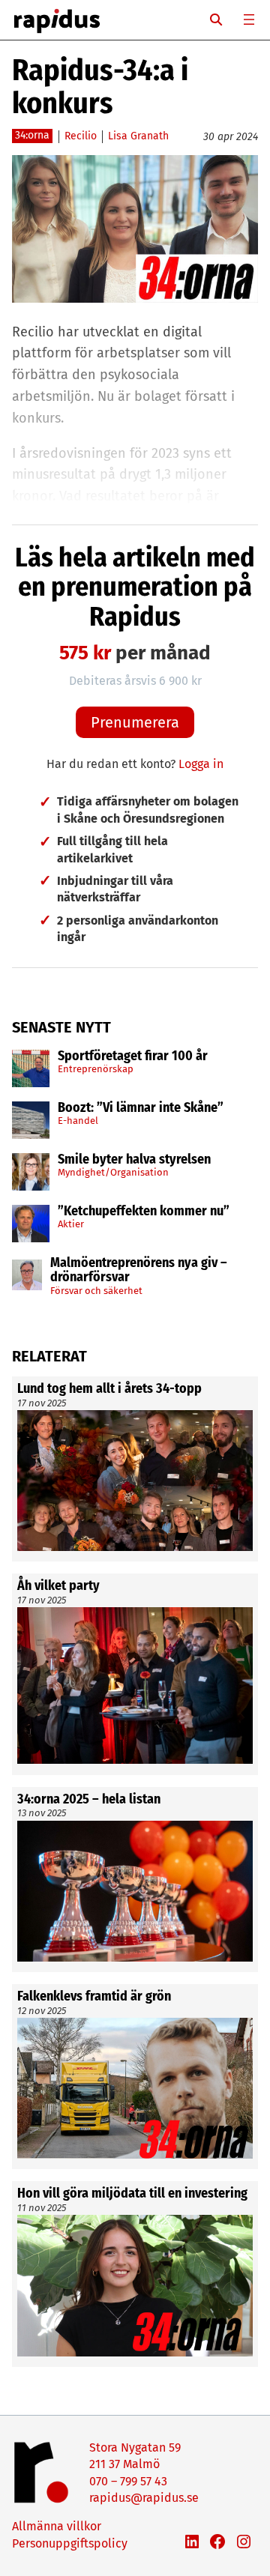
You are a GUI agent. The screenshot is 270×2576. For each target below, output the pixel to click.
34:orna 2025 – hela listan (89, 1800)
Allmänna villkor (57, 2526)
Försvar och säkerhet (96, 1291)
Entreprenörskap (96, 1069)
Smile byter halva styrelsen (134, 1160)
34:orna (32, 135)
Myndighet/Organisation (113, 1172)
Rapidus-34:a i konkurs (100, 87)
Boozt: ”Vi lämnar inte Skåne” (141, 1108)
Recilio (81, 136)
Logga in (201, 764)
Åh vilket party (58, 1586)
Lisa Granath (138, 136)
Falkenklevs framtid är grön (94, 1997)
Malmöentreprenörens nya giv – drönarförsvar (139, 1271)
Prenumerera (135, 722)
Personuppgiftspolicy (70, 2543)
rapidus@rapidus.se (144, 2498)
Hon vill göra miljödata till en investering (132, 2194)
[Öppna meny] (249, 19)
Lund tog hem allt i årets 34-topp (109, 1389)
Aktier (71, 1224)
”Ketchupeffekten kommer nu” (144, 1212)
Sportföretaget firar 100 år (133, 1056)
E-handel (78, 1121)
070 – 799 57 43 (128, 2481)
